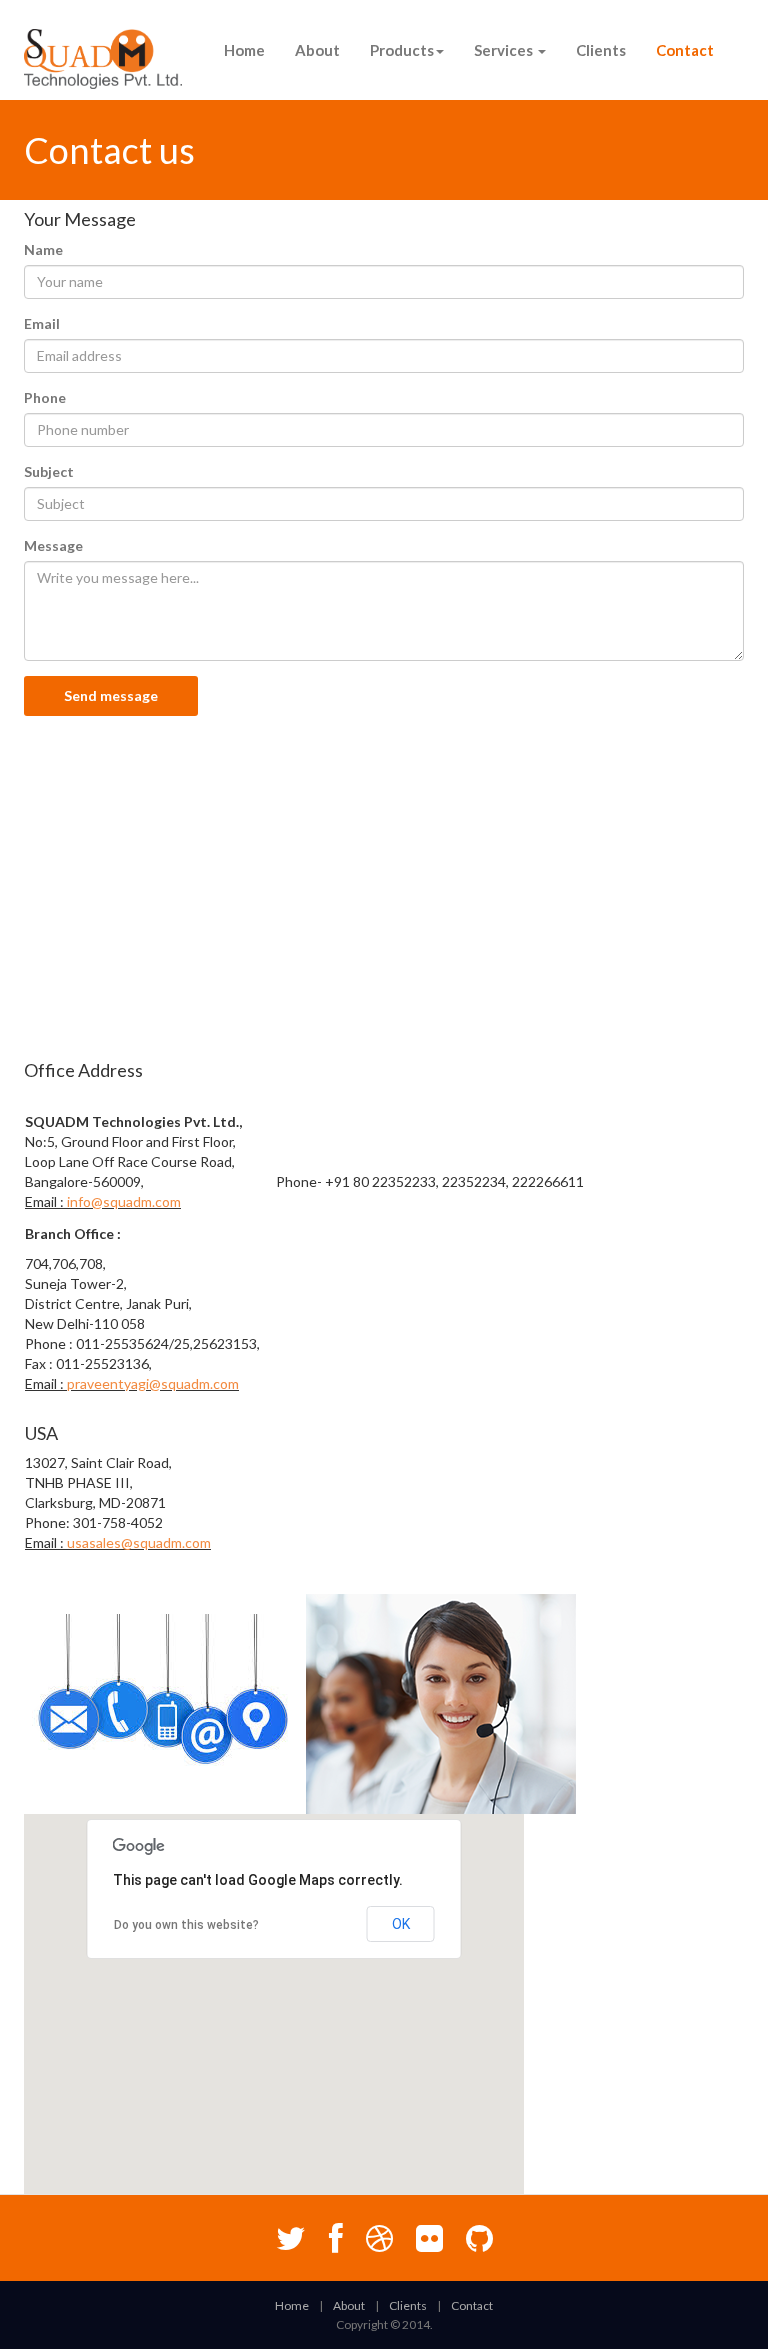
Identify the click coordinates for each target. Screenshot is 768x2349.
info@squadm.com (124, 1201)
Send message (111, 695)
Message (53, 545)
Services (505, 50)
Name (43, 249)
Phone (45, 397)
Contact (685, 50)
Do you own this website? (186, 1925)
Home (244, 50)
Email (42, 323)
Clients (601, 50)
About (317, 50)
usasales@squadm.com (139, 1542)
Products (402, 50)
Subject (49, 471)
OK (401, 1924)
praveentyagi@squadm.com (153, 1383)
